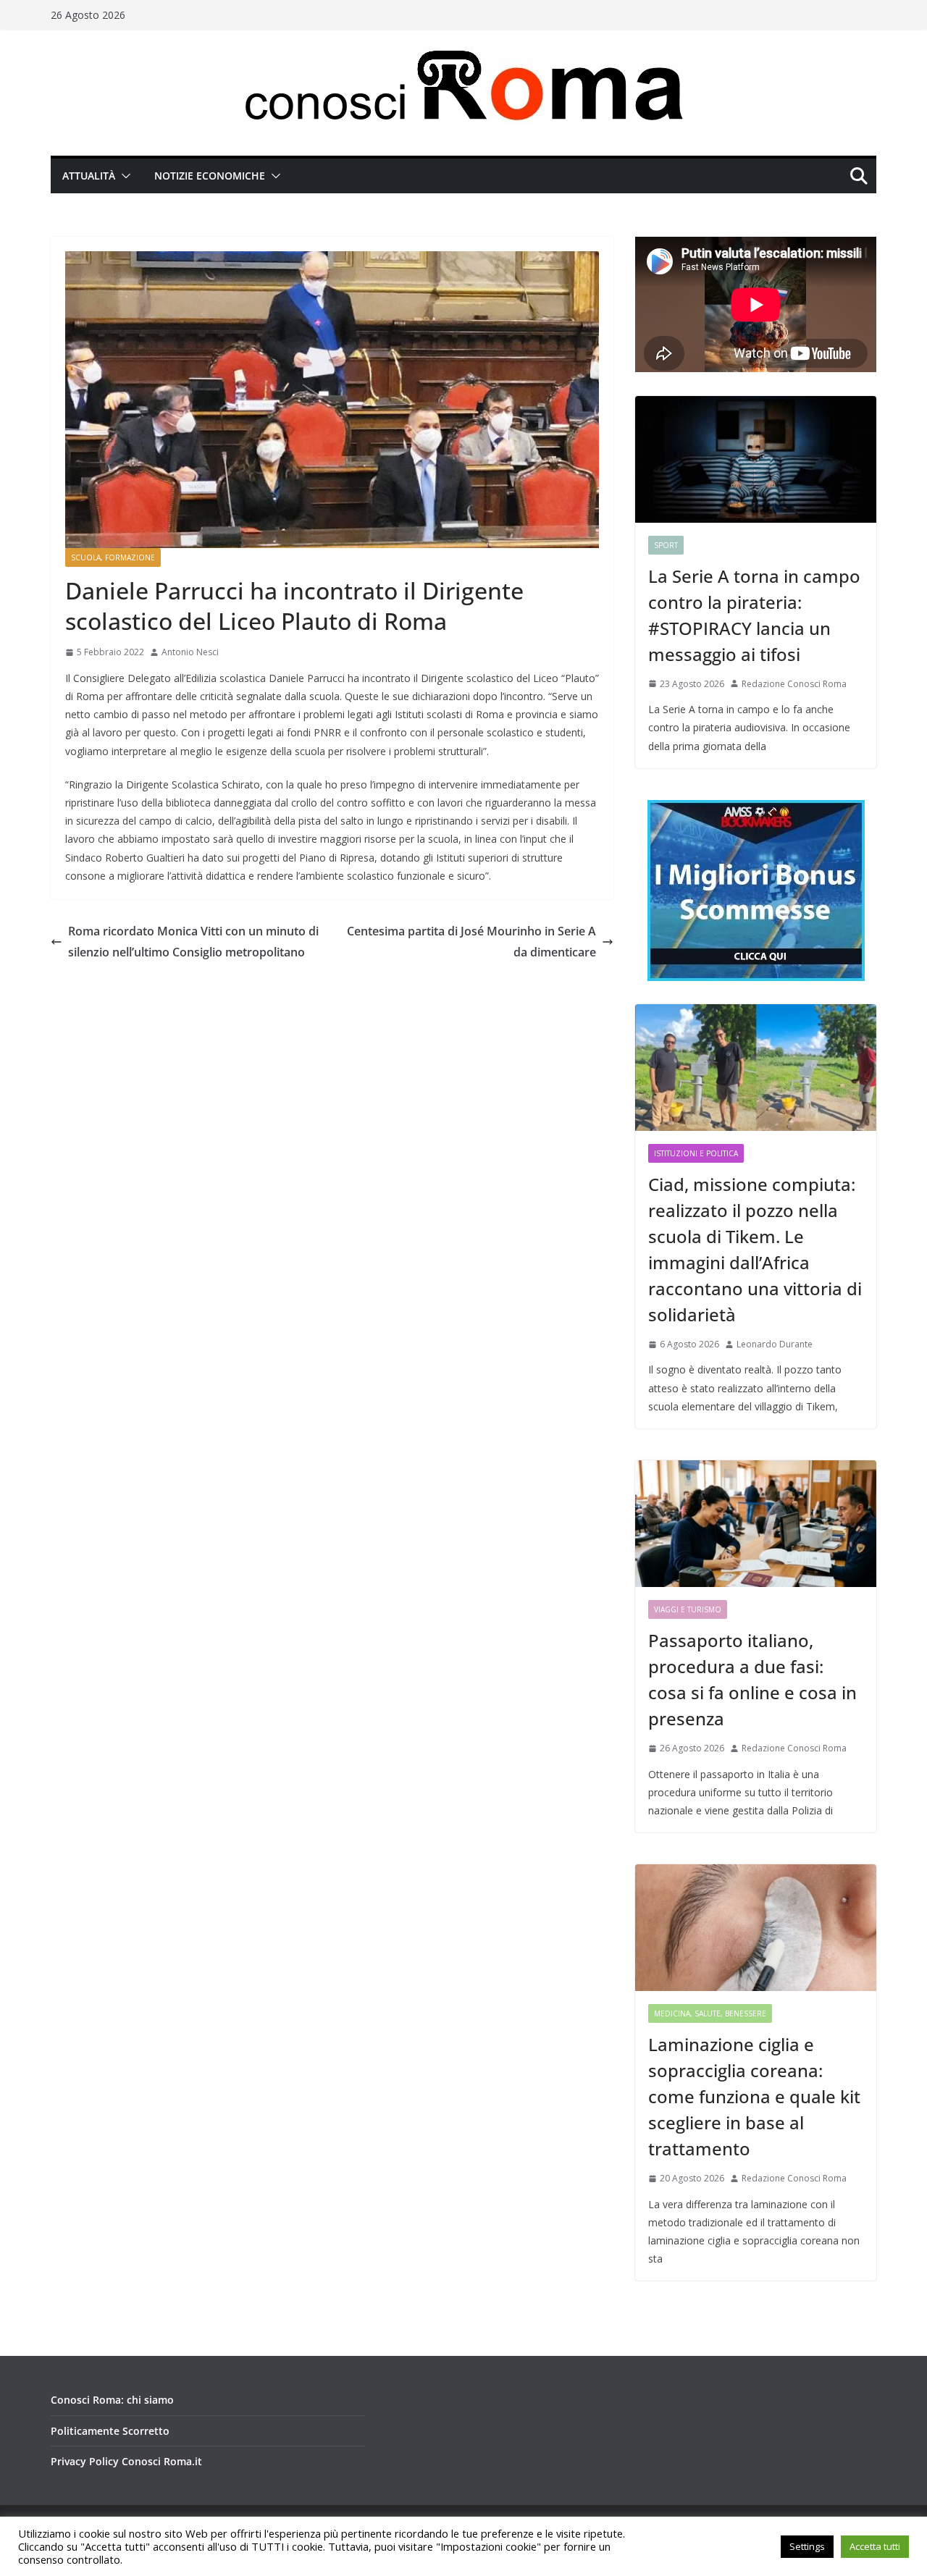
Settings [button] (807, 2546)
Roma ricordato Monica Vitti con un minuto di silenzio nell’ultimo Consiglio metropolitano (193, 942)
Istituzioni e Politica (696, 1153)
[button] (123, 176)
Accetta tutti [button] (875, 2546)
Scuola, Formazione (113, 557)
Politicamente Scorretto (110, 2431)
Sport (666, 545)
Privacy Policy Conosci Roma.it (126, 2461)
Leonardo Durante (775, 1344)
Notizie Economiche (210, 176)
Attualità (89, 176)
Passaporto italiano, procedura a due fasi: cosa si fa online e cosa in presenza (752, 1679)
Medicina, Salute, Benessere (710, 2013)
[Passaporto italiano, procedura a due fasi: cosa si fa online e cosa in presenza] (756, 1524)
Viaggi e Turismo (688, 1609)
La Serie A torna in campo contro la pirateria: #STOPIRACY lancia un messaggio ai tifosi (754, 615)
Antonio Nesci (190, 652)
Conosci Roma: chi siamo (112, 2400)
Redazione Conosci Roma (794, 684)
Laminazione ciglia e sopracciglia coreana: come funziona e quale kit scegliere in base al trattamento (754, 2096)
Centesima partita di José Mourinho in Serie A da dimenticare (471, 942)
